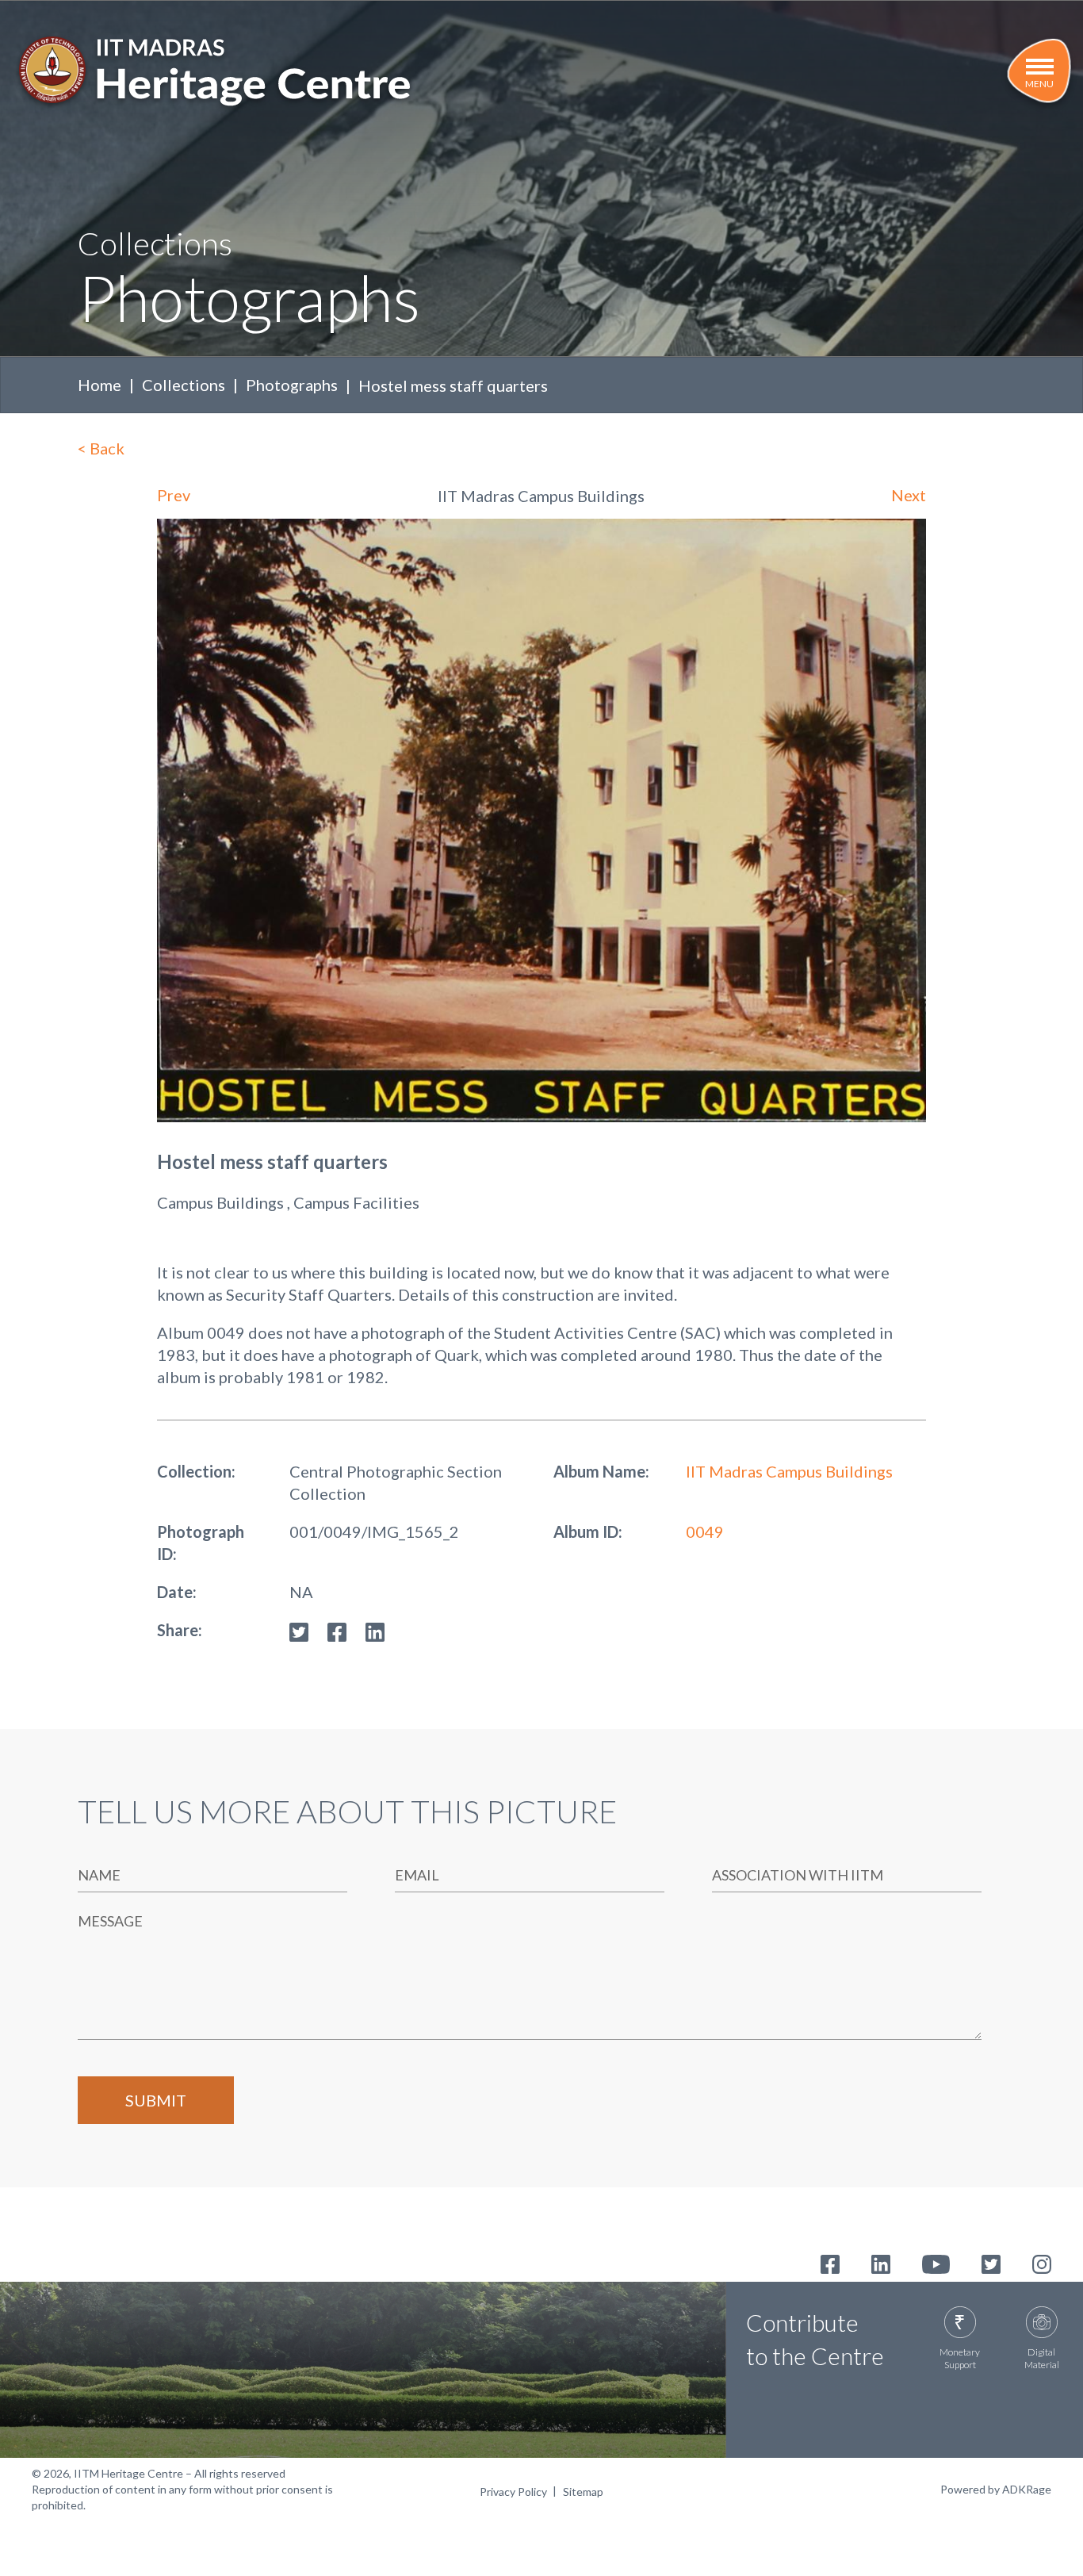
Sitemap (583, 2492)
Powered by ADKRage (996, 2489)
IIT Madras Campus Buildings (789, 1471)
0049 (705, 1531)
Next (909, 495)
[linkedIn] (375, 1630)
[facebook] (337, 1630)
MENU (1039, 84)
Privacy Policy (513, 2492)
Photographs (292, 385)
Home (99, 385)
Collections (184, 385)
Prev (174, 495)
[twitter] (299, 1630)
